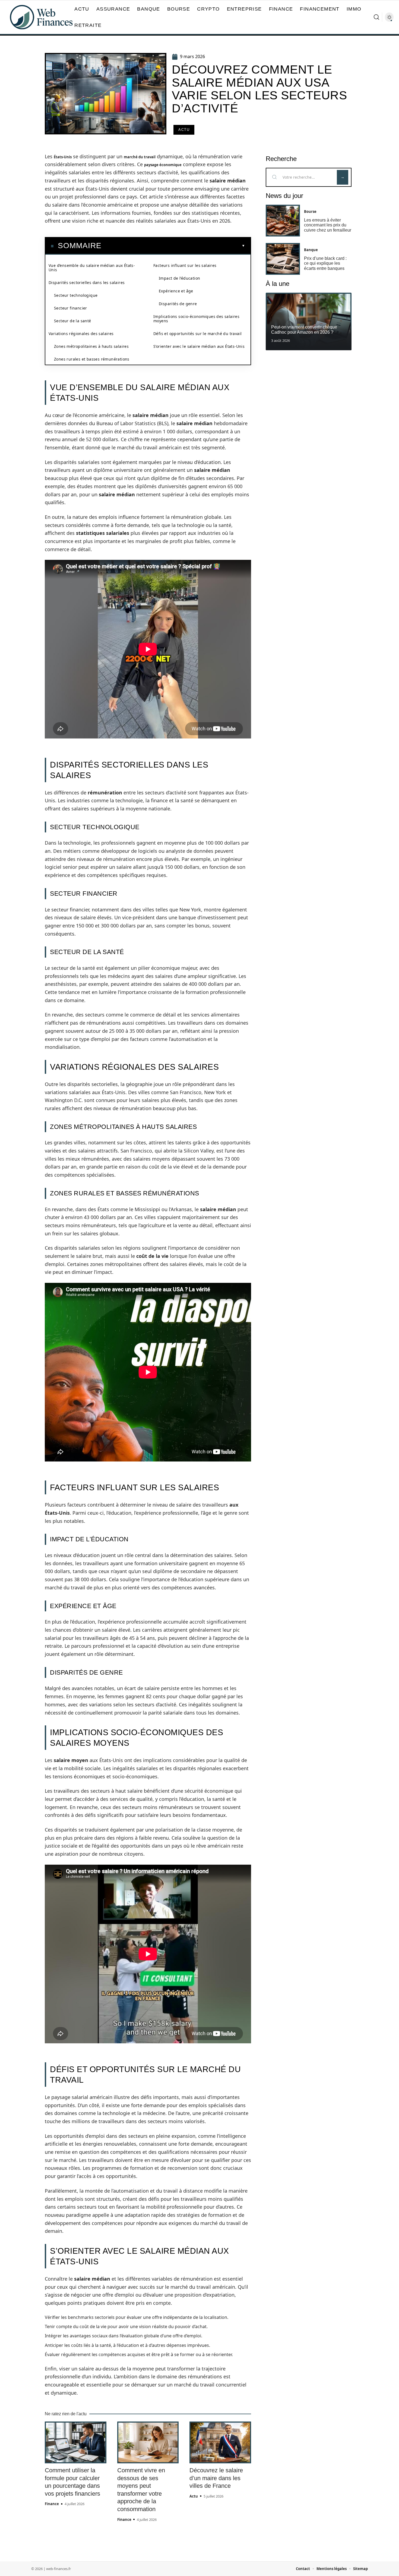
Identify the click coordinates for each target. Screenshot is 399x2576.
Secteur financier (71, 308)
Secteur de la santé (73, 321)
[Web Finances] (41, 17)
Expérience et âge (176, 291)
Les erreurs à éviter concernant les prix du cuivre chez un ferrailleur (328, 225)
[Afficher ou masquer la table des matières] (173, 246)
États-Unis (63, 157)
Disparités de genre (178, 304)
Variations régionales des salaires (81, 334)
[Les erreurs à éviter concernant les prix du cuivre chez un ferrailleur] (283, 221)
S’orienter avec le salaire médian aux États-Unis (199, 346)
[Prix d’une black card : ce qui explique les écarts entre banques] (283, 259)
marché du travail (140, 157)
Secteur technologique (76, 295)
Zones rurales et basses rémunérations (92, 359)
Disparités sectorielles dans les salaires (87, 282)
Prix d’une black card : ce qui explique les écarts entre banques (325, 263)
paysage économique (163, 165)
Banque (311, 250)
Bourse (310, 211)
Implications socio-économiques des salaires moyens (196, 319)
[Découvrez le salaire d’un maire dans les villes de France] (220, 2442)
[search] (376, 17)
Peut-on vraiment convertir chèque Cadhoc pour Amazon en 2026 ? (304, 329)
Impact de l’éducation (179, 278)
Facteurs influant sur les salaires (185, 265)
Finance (52, 2504)
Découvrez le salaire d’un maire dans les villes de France (216, 2478)
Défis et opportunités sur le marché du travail (197, 334)
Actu (184, 130)
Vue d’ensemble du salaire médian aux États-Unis (92, 268)
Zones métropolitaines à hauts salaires (91, 346)
